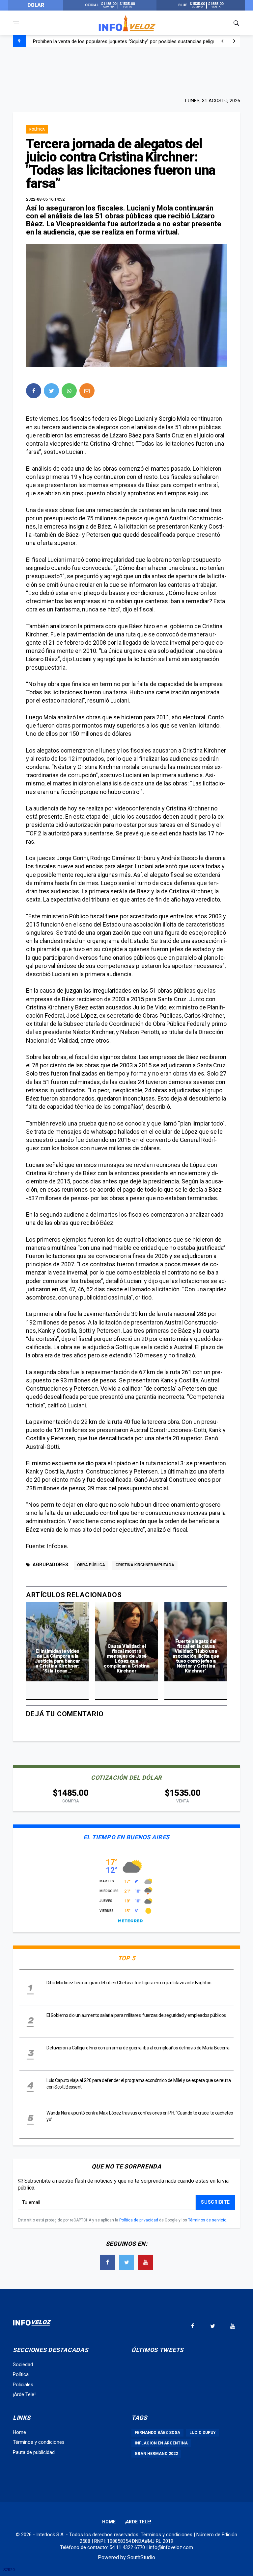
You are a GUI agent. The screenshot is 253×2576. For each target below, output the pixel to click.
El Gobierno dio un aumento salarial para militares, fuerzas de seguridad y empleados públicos (135, 41)
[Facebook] (107, 2262)
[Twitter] (126, 2262)
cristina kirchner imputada (145, 1565)
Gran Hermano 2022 (156, 2454)
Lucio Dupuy (203, 2433)
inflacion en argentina (161, 2443)
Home (19, 2432)
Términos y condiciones (39, 2442)
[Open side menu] (16, 23)
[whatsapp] (69, 391)
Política (37, 129)
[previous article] (234, 41)
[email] (87, 391)
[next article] (222, 41)
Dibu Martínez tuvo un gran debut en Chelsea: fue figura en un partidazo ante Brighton (129, 1983)
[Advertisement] (126, 71)
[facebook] (34, 391)
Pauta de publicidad (34, 2452)
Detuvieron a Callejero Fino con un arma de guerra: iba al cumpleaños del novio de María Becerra (138, 2048)
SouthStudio (141, 2557)
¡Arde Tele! (24, 2394)
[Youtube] (146, 2262)
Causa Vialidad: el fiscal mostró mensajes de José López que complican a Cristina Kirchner (126, 1659)
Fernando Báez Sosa (157, 2433)
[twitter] (51, 391)
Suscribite (215, 2202)
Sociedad (23, 2365)
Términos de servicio (207, 2220)
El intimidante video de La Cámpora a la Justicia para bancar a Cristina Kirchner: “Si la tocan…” (57, 1661)
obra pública (91, 1565)
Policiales (23, 2385)
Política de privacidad (139, 2220)
